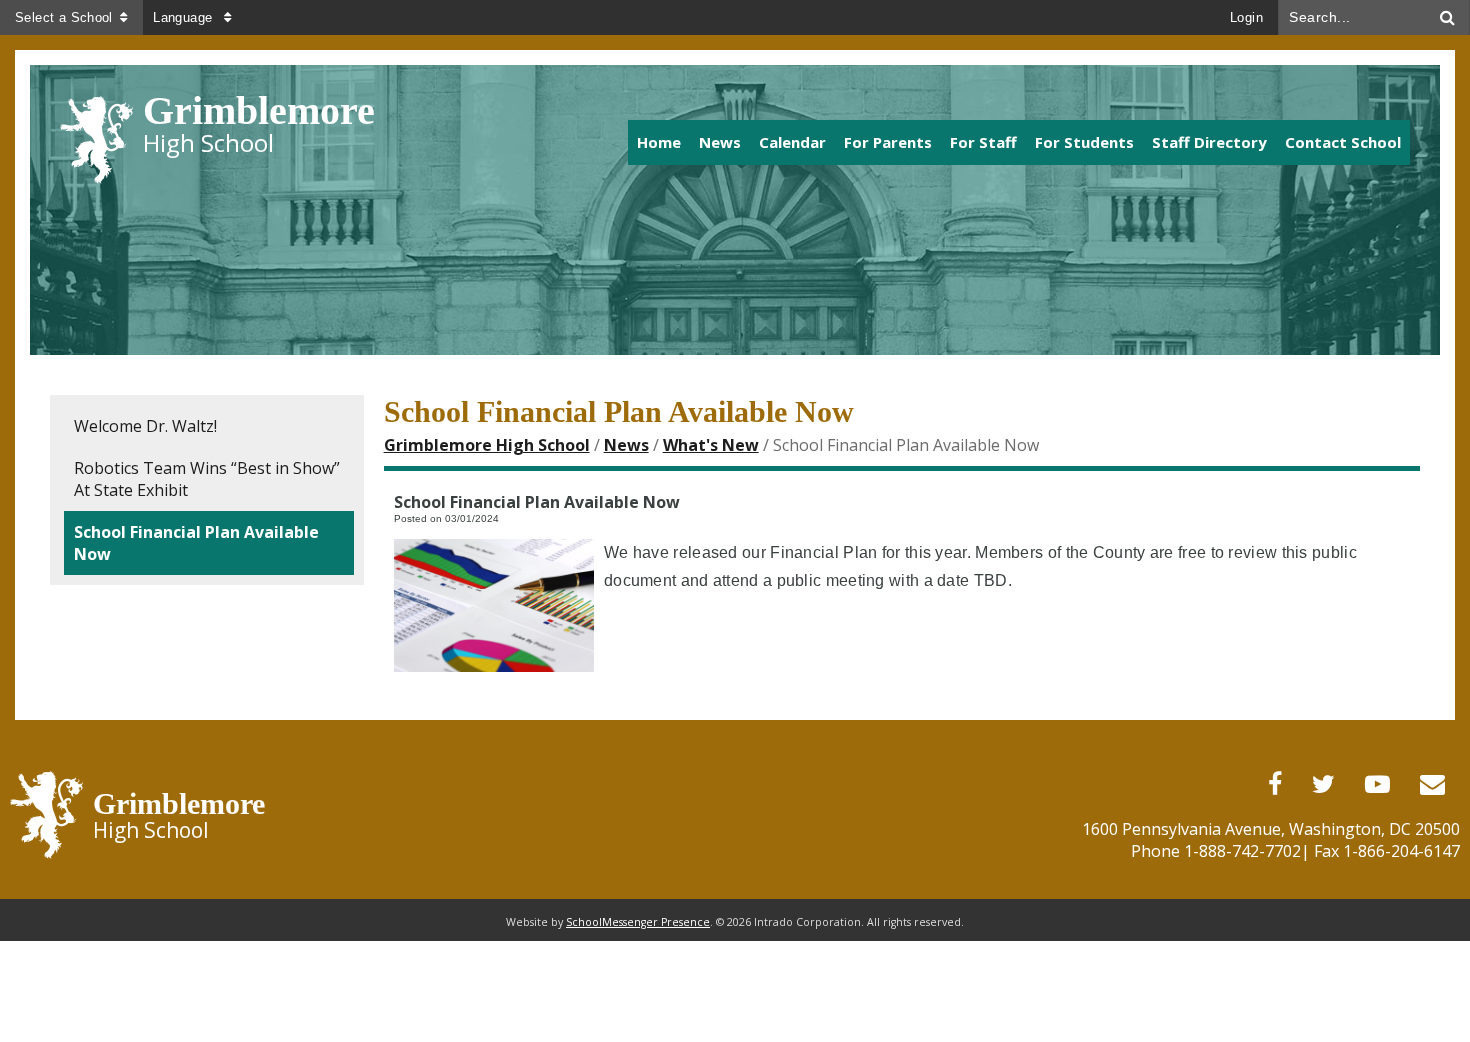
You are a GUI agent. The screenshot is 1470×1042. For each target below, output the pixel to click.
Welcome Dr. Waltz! (145, 426)
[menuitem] (659, 142)
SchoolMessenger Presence (638, 922)
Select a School (64, 17)
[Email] (1432, 784)
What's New (711, 445)
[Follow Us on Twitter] (1323, 784)
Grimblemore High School (487, 445)
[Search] (1448, 17)
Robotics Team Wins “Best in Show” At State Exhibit (207, 479)
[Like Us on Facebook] (1275, 784)
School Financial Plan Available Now (196, 543)
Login (1246, 17)
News (626, 445)
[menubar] (933, 142)
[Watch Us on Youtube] (1377, 784)
